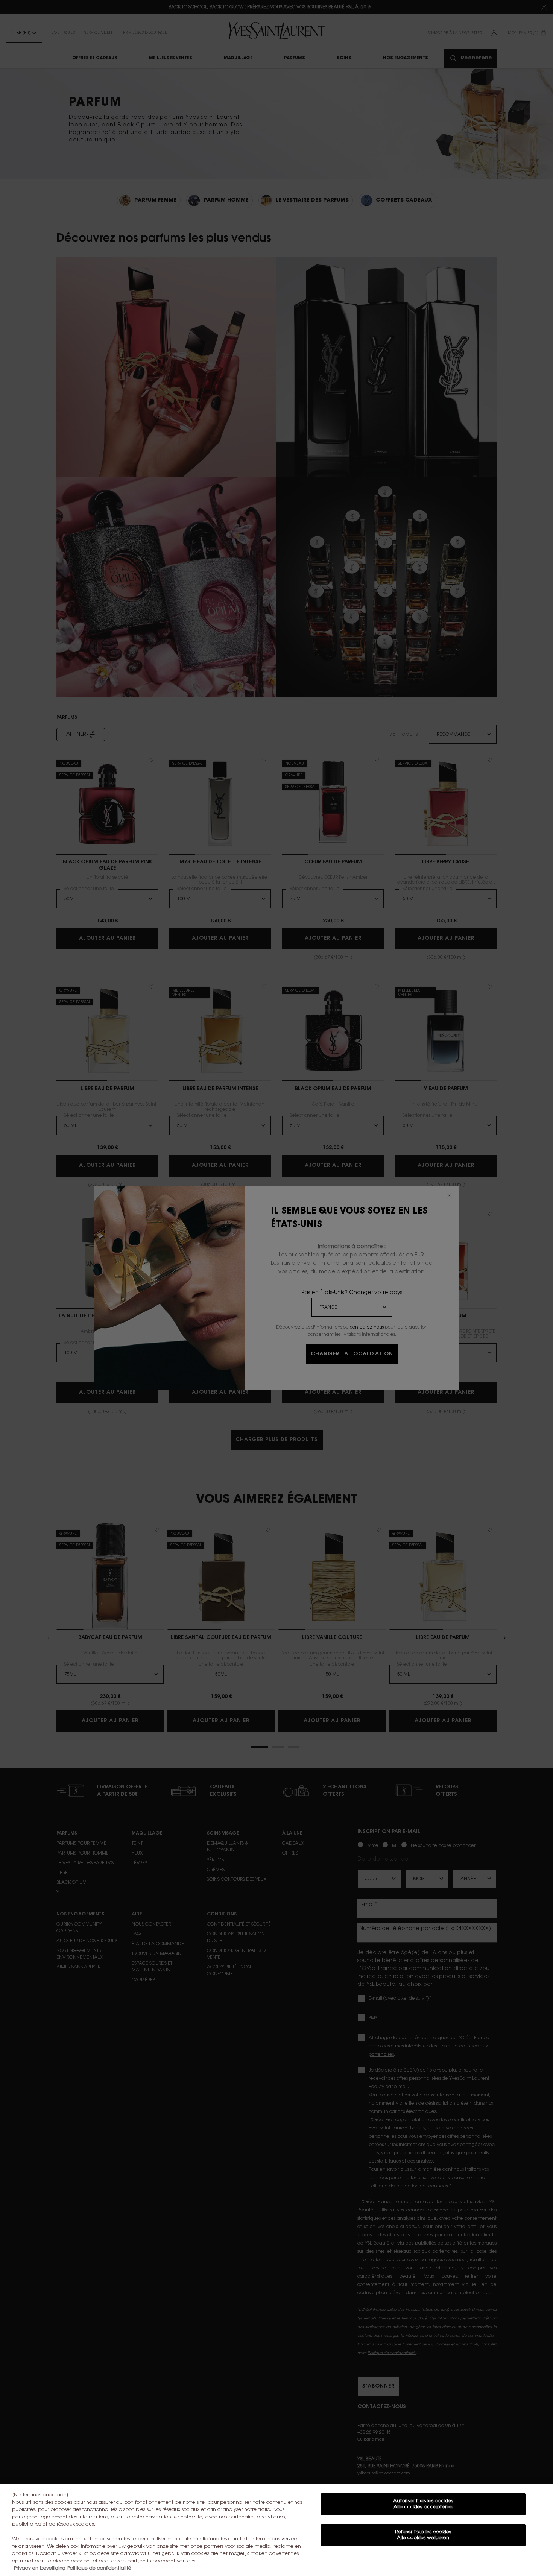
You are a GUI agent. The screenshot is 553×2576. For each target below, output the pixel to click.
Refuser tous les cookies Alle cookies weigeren (423, 2535)
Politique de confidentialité (99, 2568)
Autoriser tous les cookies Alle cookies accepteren (423, 2504)
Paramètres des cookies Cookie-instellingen (423, 2560)
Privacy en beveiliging (40, 2568)
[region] (276, 2530)
